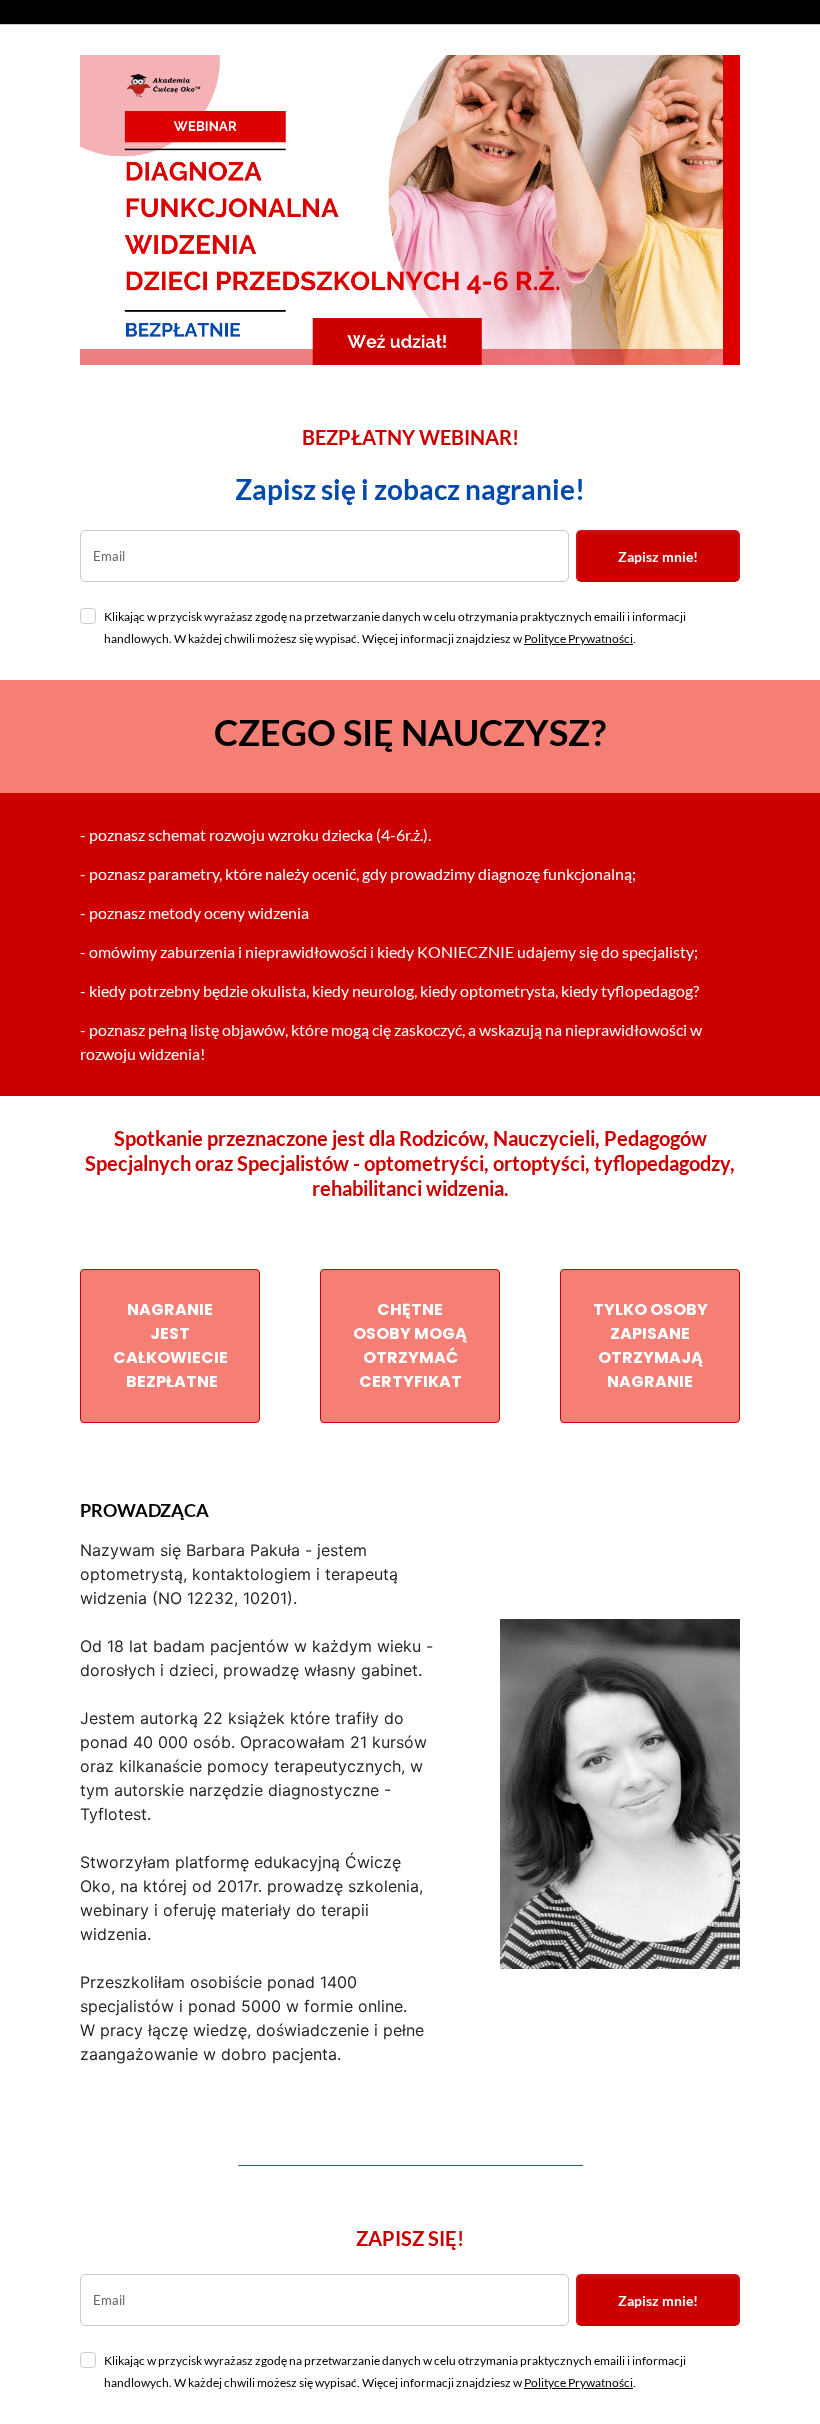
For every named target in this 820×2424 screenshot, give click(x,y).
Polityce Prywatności (578, 638)
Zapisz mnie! (658, 556)
